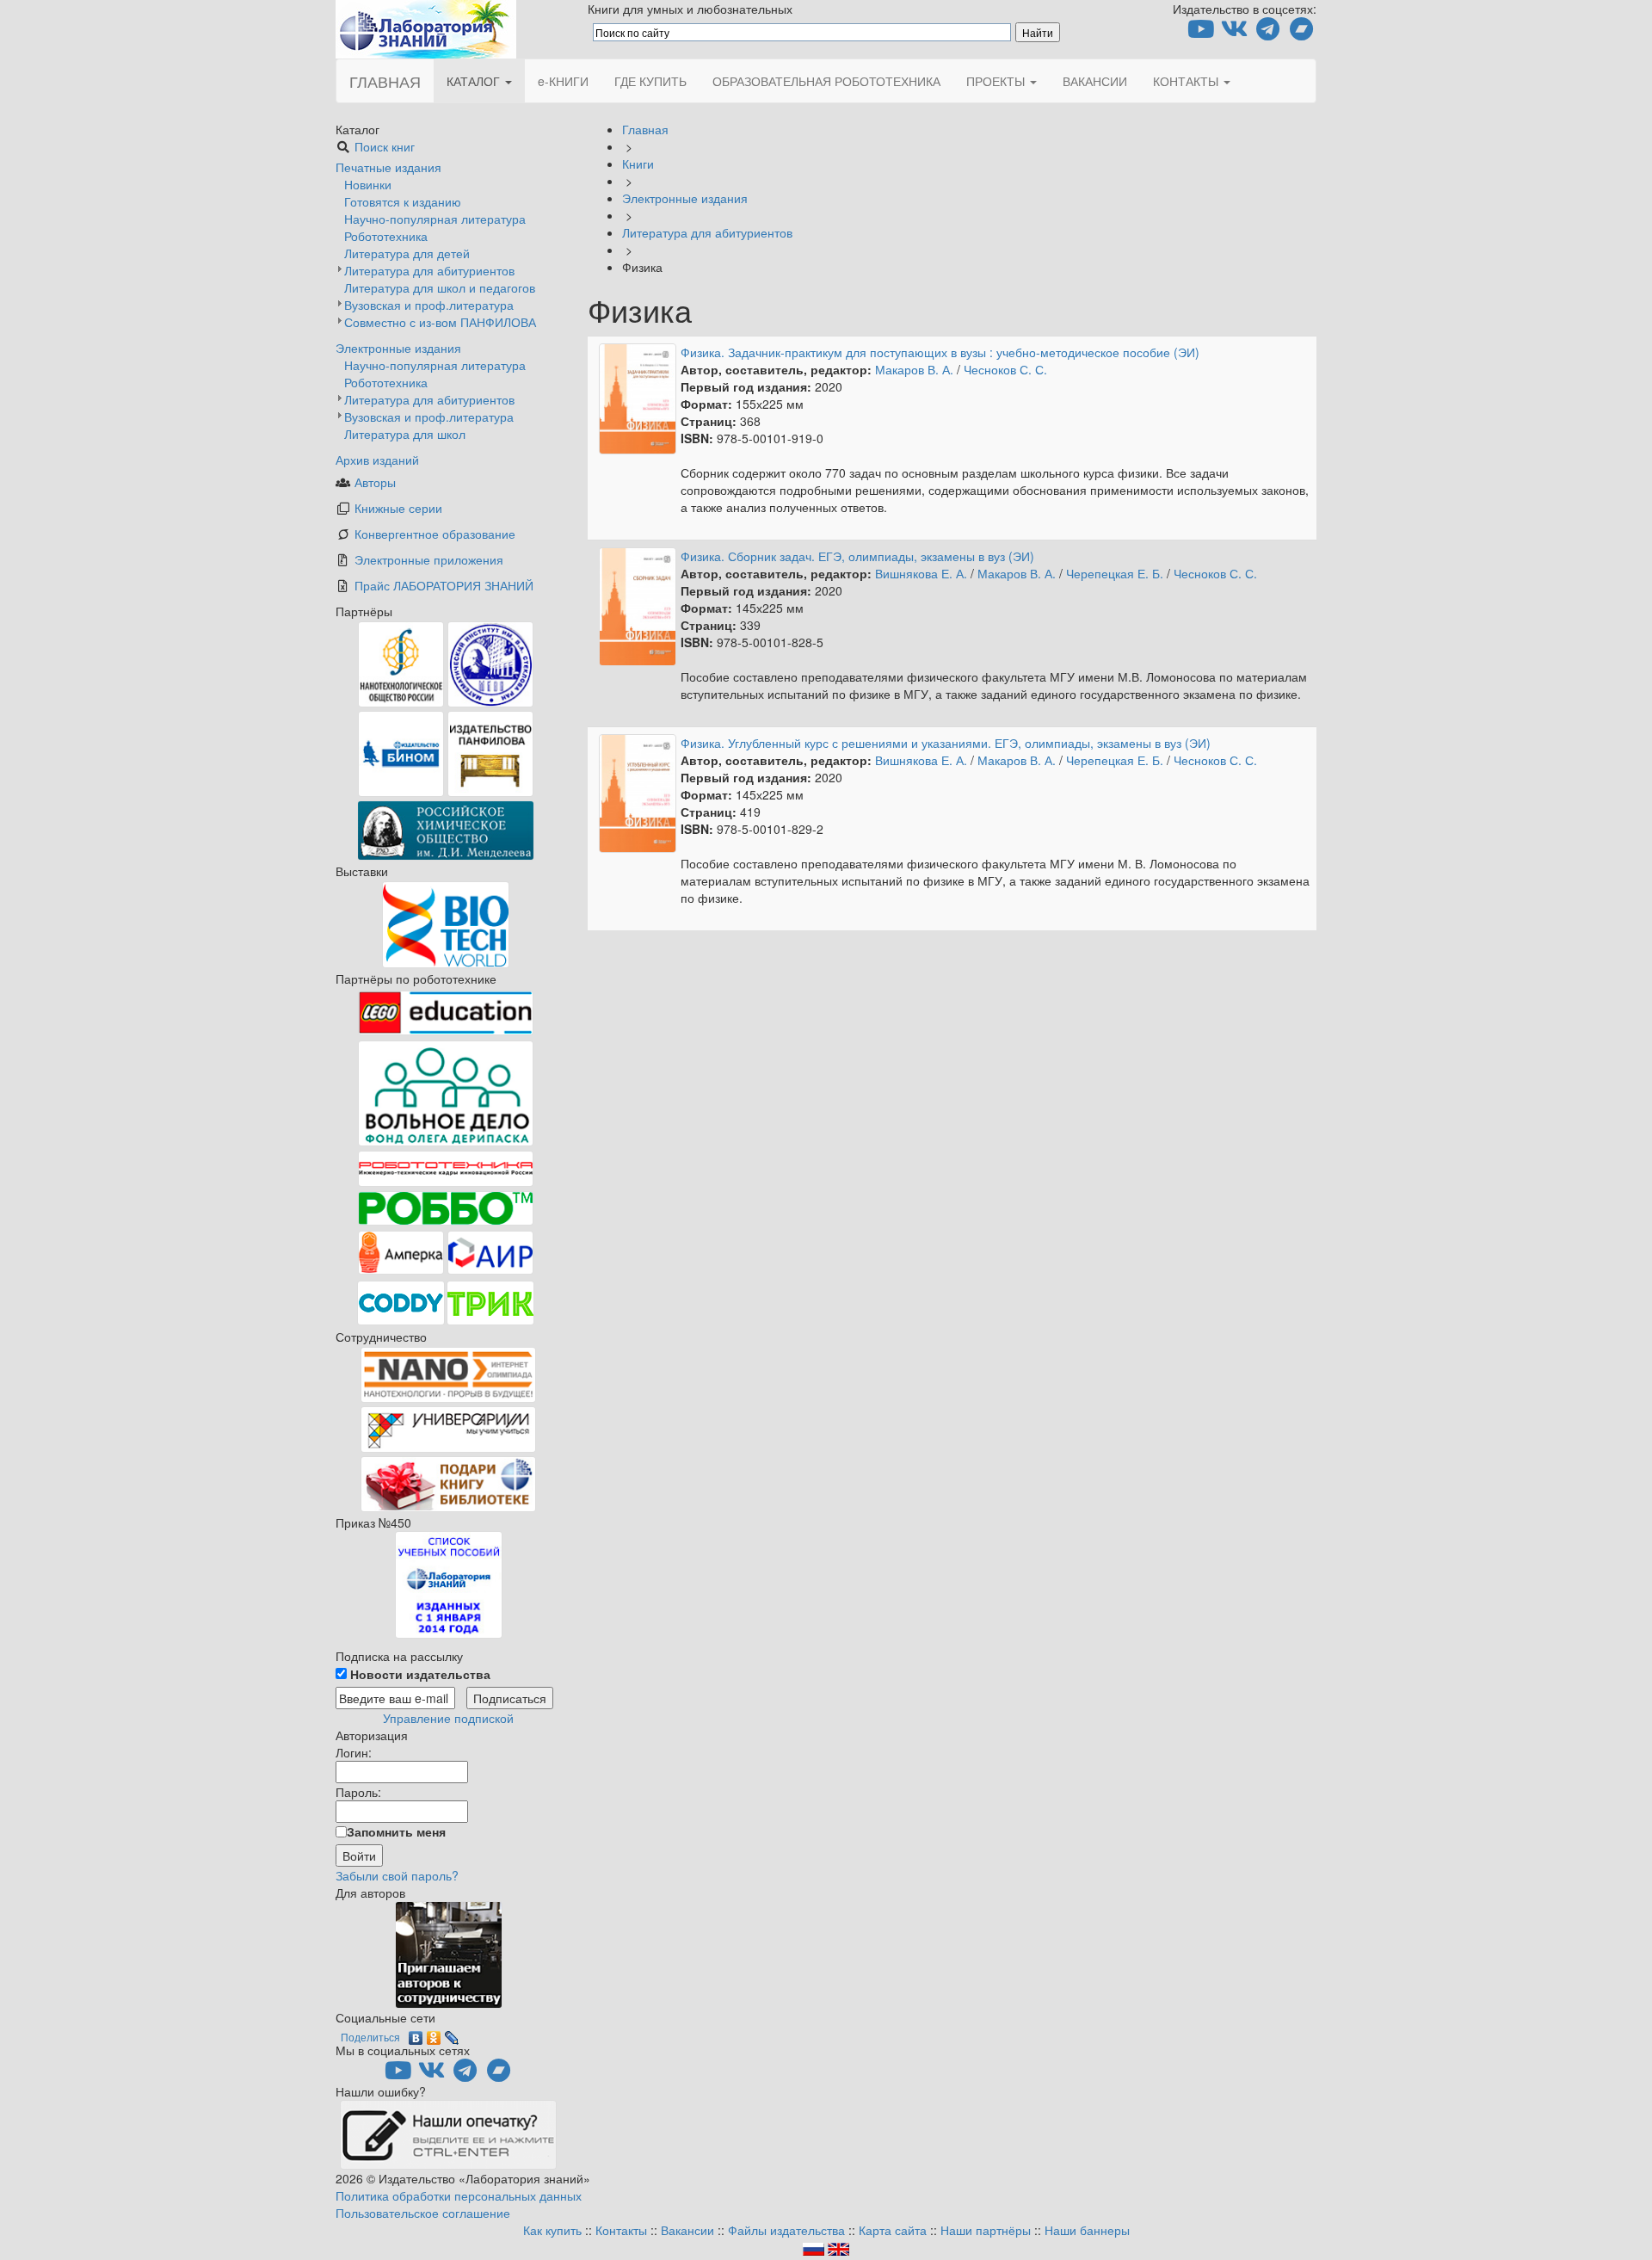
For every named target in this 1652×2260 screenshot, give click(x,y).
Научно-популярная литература (435, 219)
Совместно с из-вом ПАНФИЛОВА (440, 322)
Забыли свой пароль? (397, 1875)
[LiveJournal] (452, 2034)
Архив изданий (377, 460)
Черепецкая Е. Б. (1115, 573)
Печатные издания (388, 167)
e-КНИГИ (563, 81)
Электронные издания (398, 348)
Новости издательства (419, 1674)
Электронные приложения (429, 559)
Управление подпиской (448, 1718)
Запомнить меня (396, 1831)
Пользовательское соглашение (423, 2213)
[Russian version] (814, 2247)
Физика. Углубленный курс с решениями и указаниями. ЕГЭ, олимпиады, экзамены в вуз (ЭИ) (946, 743)
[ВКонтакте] (416, 2034)
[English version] (838, 2247)
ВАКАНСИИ (1095, 81)
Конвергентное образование (435, 534)
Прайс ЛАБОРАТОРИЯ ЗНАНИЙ (444, 585)
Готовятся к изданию (403, 201)
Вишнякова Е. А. (921, 573)
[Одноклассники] (434, 2034)
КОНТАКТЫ (1187, 81)
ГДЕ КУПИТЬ (650, 81)
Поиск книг (385, 146)
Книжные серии (398, 508)
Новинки (368, 184)
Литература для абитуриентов (429, 270)
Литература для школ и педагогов (440, 287)
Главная (645, 129)
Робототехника (386, 236)
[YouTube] (1201, 33)
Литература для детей (407, 253)
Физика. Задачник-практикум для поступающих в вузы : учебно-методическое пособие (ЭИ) (940, 352)
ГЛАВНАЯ (385, 81)
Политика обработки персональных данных (459, 2195)
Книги (638, 164)
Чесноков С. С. (1005, 369)
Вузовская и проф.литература (429, 305)
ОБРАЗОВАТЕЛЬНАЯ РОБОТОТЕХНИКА (826, 81)
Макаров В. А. (914, 369)
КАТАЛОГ (475, 81)
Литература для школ (405, 434)
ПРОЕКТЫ (997, 81)
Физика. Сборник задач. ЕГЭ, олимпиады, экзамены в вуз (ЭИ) (857, 556)
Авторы (375, 482)
